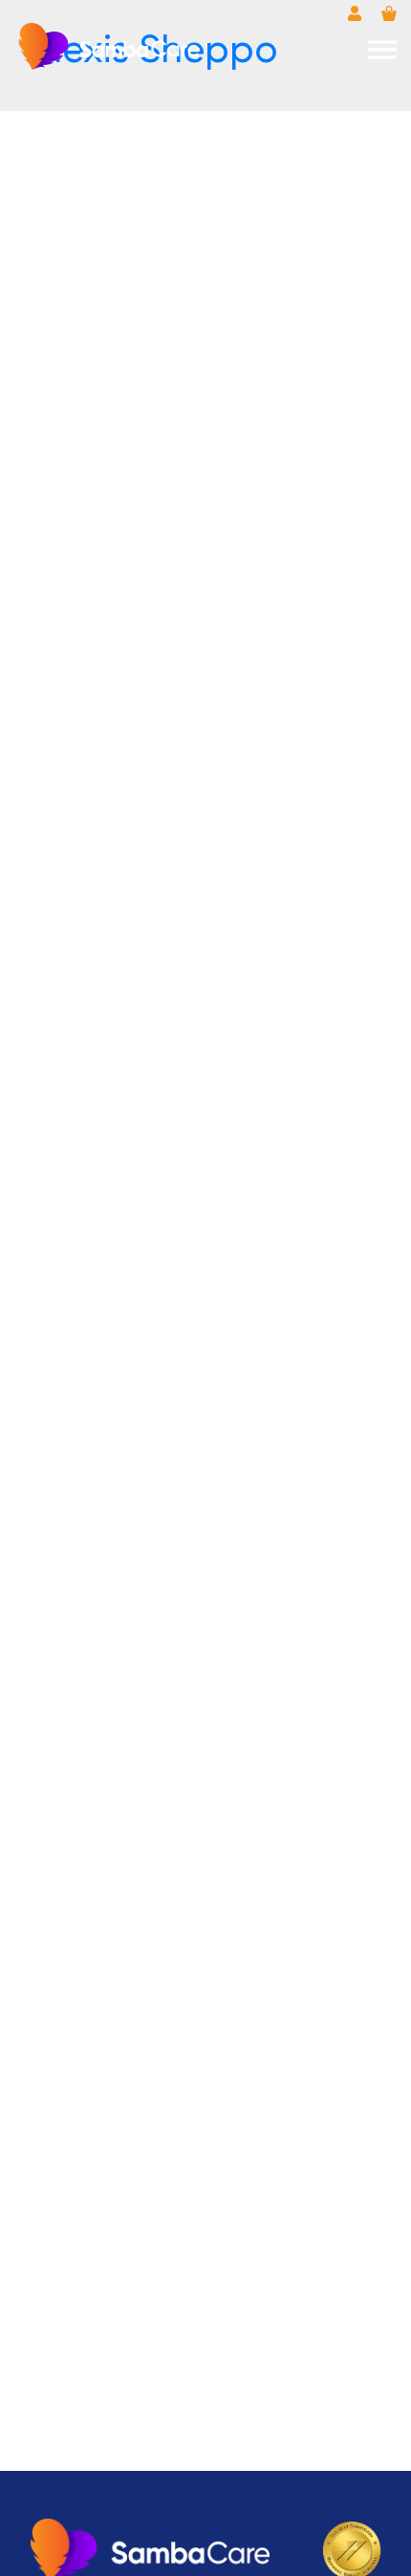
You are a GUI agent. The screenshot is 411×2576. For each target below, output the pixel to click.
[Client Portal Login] (355, 13)
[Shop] (389, 13)
